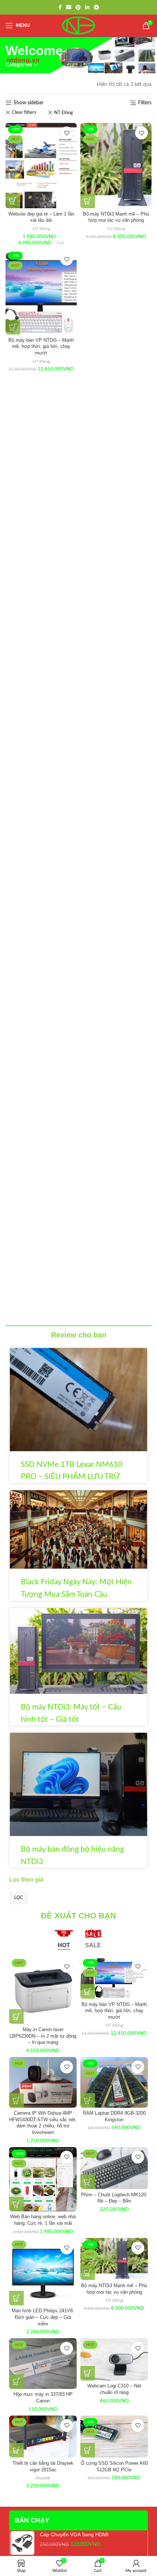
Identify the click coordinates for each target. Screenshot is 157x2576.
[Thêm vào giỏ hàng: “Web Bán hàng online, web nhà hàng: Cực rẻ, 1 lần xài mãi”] (16, 2204)
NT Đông (64, 113)
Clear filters (24, 113)
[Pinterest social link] (78, 7)
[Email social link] (69, 7)
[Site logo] (78, 26)
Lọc (19, 1898)
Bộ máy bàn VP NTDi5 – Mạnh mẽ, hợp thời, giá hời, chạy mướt (41, 347)
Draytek (43, 2478)
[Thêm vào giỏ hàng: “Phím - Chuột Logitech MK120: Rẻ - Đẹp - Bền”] (88, 2182)
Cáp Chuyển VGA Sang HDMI (74, 2534)
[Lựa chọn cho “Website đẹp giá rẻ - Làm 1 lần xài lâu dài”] (13, 201)
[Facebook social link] (60, 7)
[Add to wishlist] (67, 133)
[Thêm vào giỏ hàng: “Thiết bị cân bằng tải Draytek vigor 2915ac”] (16, 2450)
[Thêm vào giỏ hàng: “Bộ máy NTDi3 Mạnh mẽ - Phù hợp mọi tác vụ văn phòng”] (88, 201)
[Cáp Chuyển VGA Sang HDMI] (22, 2543)
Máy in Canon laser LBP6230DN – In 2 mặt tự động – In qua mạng (43, 2036)
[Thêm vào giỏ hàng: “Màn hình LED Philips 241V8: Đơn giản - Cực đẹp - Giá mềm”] (16, 2298)
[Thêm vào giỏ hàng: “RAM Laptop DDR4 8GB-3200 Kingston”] (88, 2100)
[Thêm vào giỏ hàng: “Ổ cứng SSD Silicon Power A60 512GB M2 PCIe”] (88, 2450)
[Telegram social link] (96, 7)
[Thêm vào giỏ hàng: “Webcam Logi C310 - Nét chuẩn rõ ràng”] (88, 2373)
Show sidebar (28, 103)
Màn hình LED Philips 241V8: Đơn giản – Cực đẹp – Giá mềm (43, 2317)
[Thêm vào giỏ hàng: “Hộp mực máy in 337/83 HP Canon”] (16, 2382)
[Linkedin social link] (87, 7)
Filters (145, 103)
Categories (19, 65)
